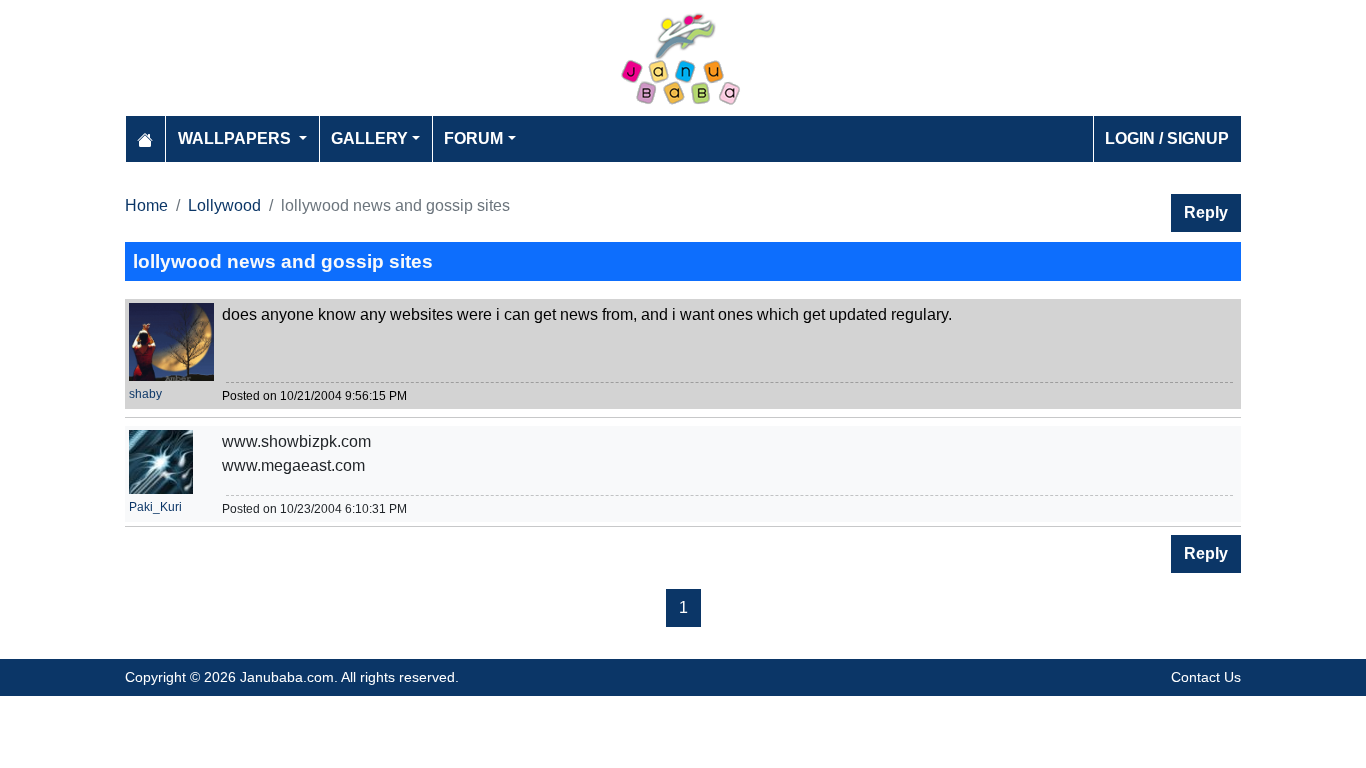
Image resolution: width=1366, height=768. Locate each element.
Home (146, 205)
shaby (145, 394)
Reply (1206, 212)
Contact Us (1206, 677)
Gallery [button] (369, 138)
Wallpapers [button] (236, 138)
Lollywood (224, 205)
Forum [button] (473, 138)
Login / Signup (1167, 138)
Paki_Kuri (155, 507)
